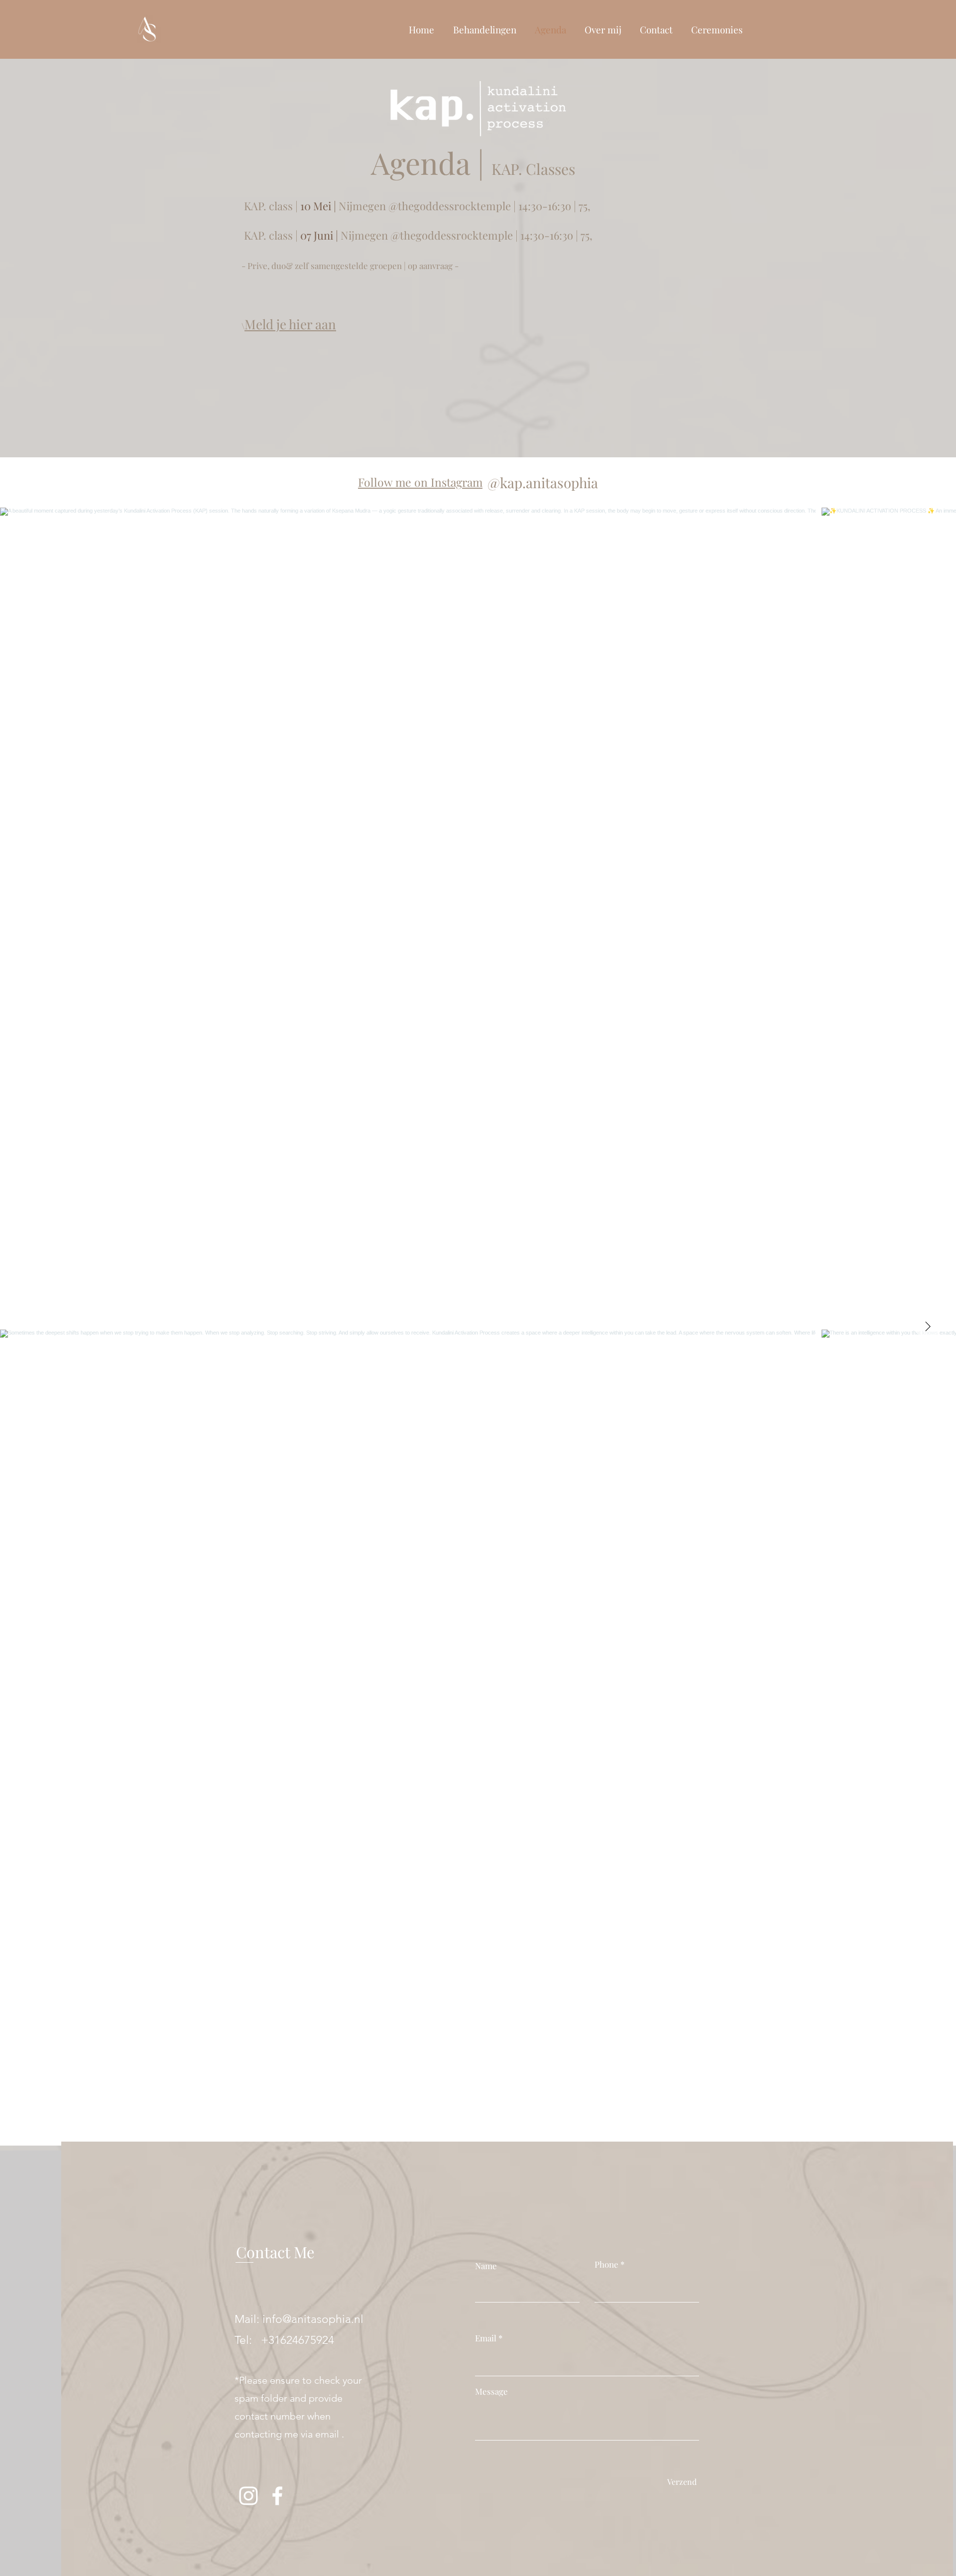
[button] (484, 29)
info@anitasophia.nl (313, 2319)
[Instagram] (248, 2496)
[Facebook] (277, 2496)
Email (486, 2338)
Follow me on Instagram (420, 482)
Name (486, 2266)
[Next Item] (928, 1327)
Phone (606, 2264)
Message (491, 2391)
